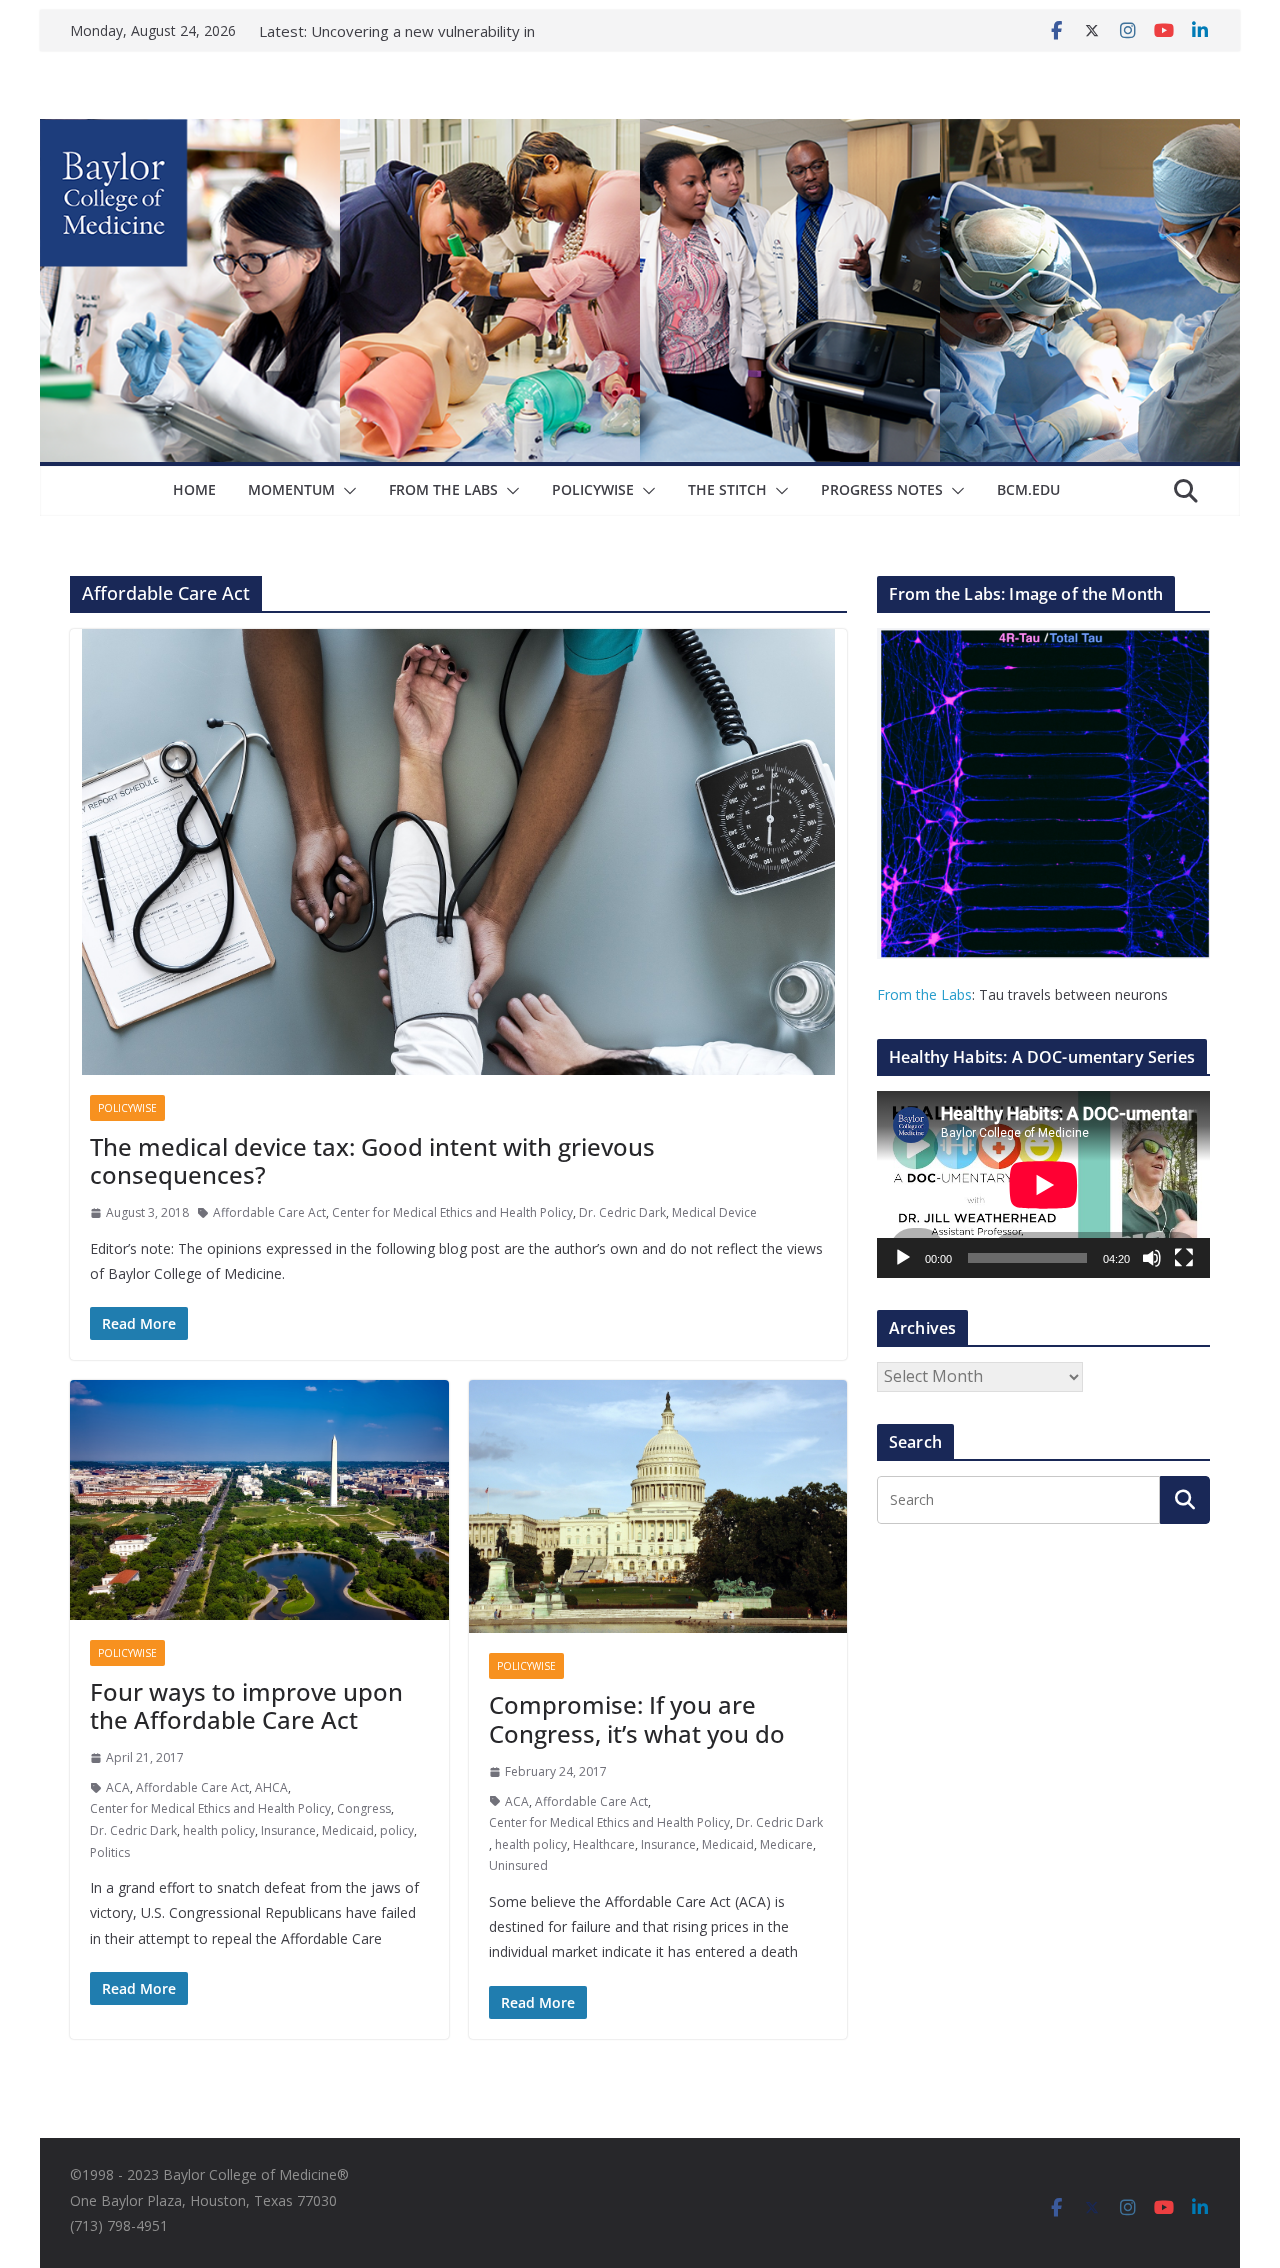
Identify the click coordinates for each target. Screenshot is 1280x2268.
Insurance (288, 1830)
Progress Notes (882, 489)
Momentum (291, 489)
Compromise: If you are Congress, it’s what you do (637, 1719)
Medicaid (348, 1830)
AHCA (271, 1787)
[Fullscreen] (1184, 1258)
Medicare (786, 1844)
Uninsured (518, 1865)
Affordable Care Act (269, 1212)
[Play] (903, 1258)
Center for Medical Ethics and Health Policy (452, 1212)
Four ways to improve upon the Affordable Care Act (246, 1706)
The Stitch (727, 489)
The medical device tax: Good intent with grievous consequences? (372, 1161)
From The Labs (443, 489)
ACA (118, 1787)
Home (194, 489)
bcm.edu (1028, 489)
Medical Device (714, 1212)
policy (397, 1830)
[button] (346, 491)
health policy (219, 1830)
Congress (364, 1808)
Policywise (593, 489)
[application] (1043, 1184)
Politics (110, 1852)
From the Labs (924, 994)
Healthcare (604, 1844)
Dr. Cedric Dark (622, 1212)
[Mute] (1152, 1258)
